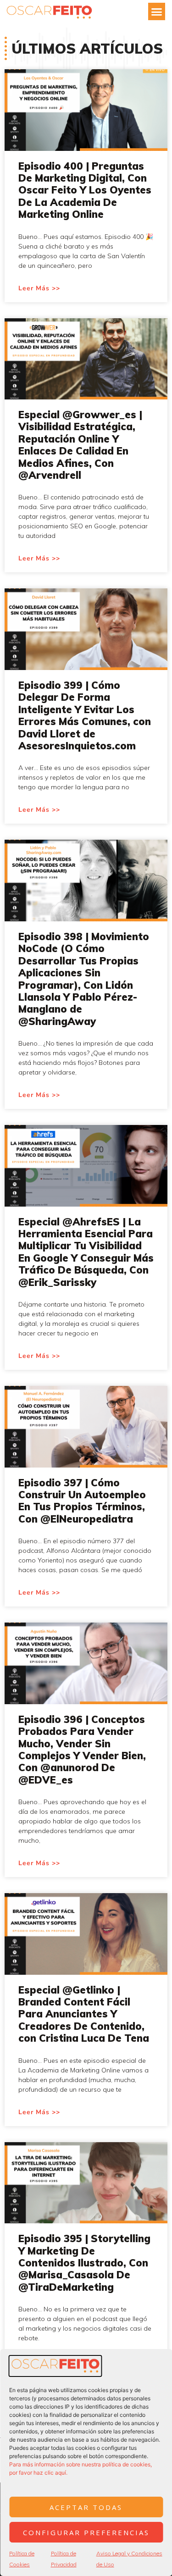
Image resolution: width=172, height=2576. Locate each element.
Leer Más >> (39, 288)
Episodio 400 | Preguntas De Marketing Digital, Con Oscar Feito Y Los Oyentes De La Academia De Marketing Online (85, 190)
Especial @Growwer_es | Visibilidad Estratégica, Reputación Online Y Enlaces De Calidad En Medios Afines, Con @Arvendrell (80, 445)
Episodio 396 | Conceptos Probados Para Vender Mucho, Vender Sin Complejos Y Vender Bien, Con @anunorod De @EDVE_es (82, 1750)
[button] (157, 11)
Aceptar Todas (86, 2507)
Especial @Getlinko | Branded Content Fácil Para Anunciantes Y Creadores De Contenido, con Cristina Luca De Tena (84, 2014)
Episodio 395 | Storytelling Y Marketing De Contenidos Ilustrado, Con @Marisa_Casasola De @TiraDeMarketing (84, 2263)
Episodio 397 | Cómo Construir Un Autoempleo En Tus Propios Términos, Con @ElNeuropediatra (82, 1501)
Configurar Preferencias (86, 2532)
